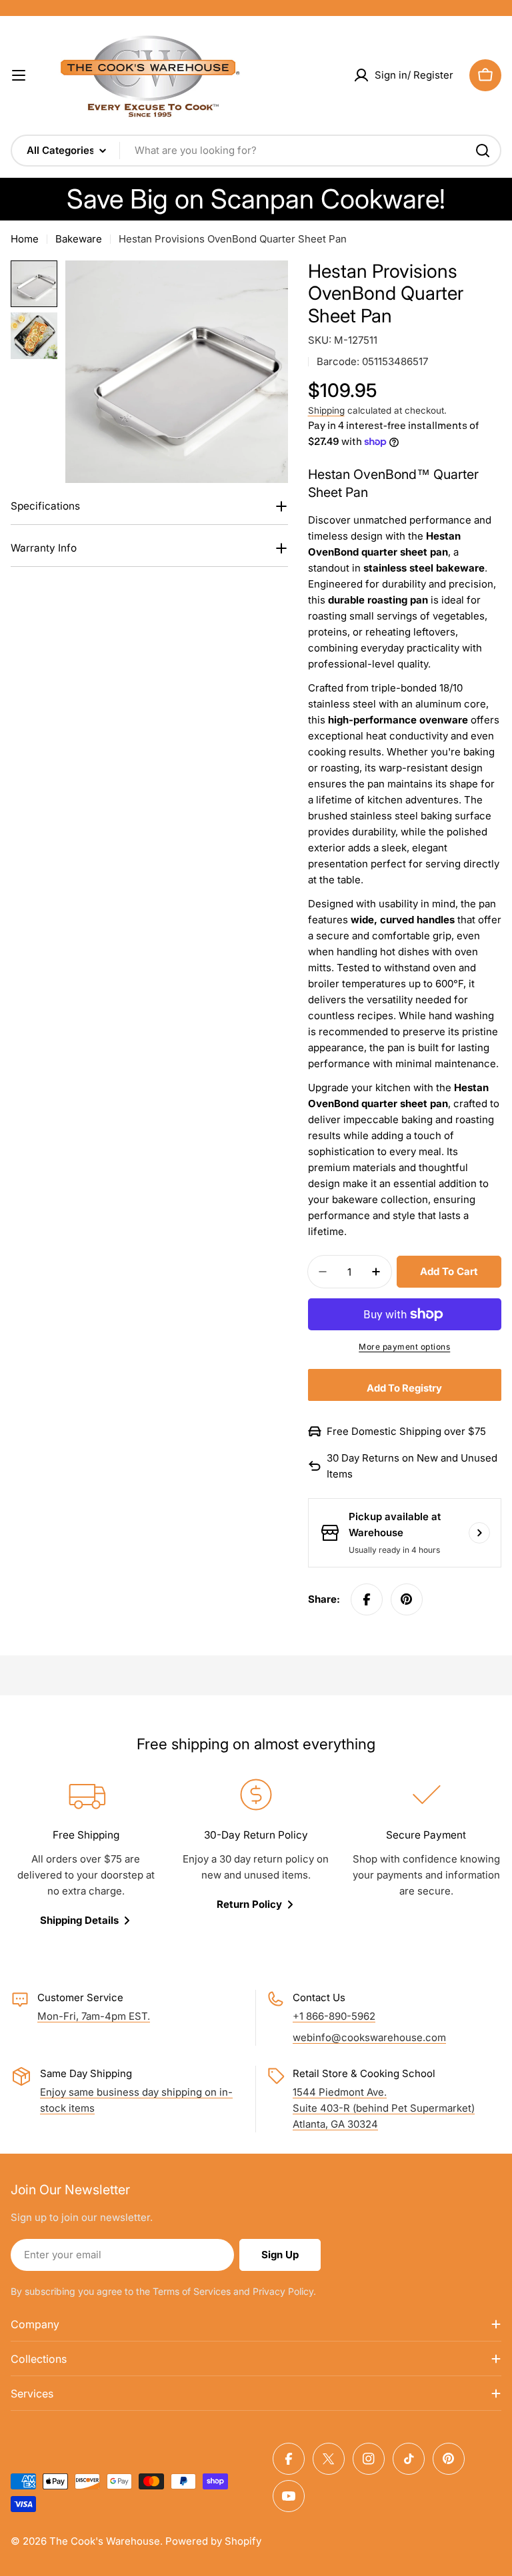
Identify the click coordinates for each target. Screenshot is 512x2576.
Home (25, 239)
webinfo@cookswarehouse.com (369, 2037)
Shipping (326, 410)
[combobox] (256, 151)
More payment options (404, 1347)
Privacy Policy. (284, 2291)
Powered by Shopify (213, 2541)
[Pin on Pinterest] (407, 1599)
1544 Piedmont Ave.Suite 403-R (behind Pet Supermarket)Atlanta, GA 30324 (384, 2108)
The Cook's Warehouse (105, 2541)
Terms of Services (192, 2291)
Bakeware (79, 239)
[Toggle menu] (19, 75)
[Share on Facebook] (367, 1599)
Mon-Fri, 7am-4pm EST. (94, 2016)
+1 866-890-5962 (334, 2016)
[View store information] (479, 1533)
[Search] (483, 151)
